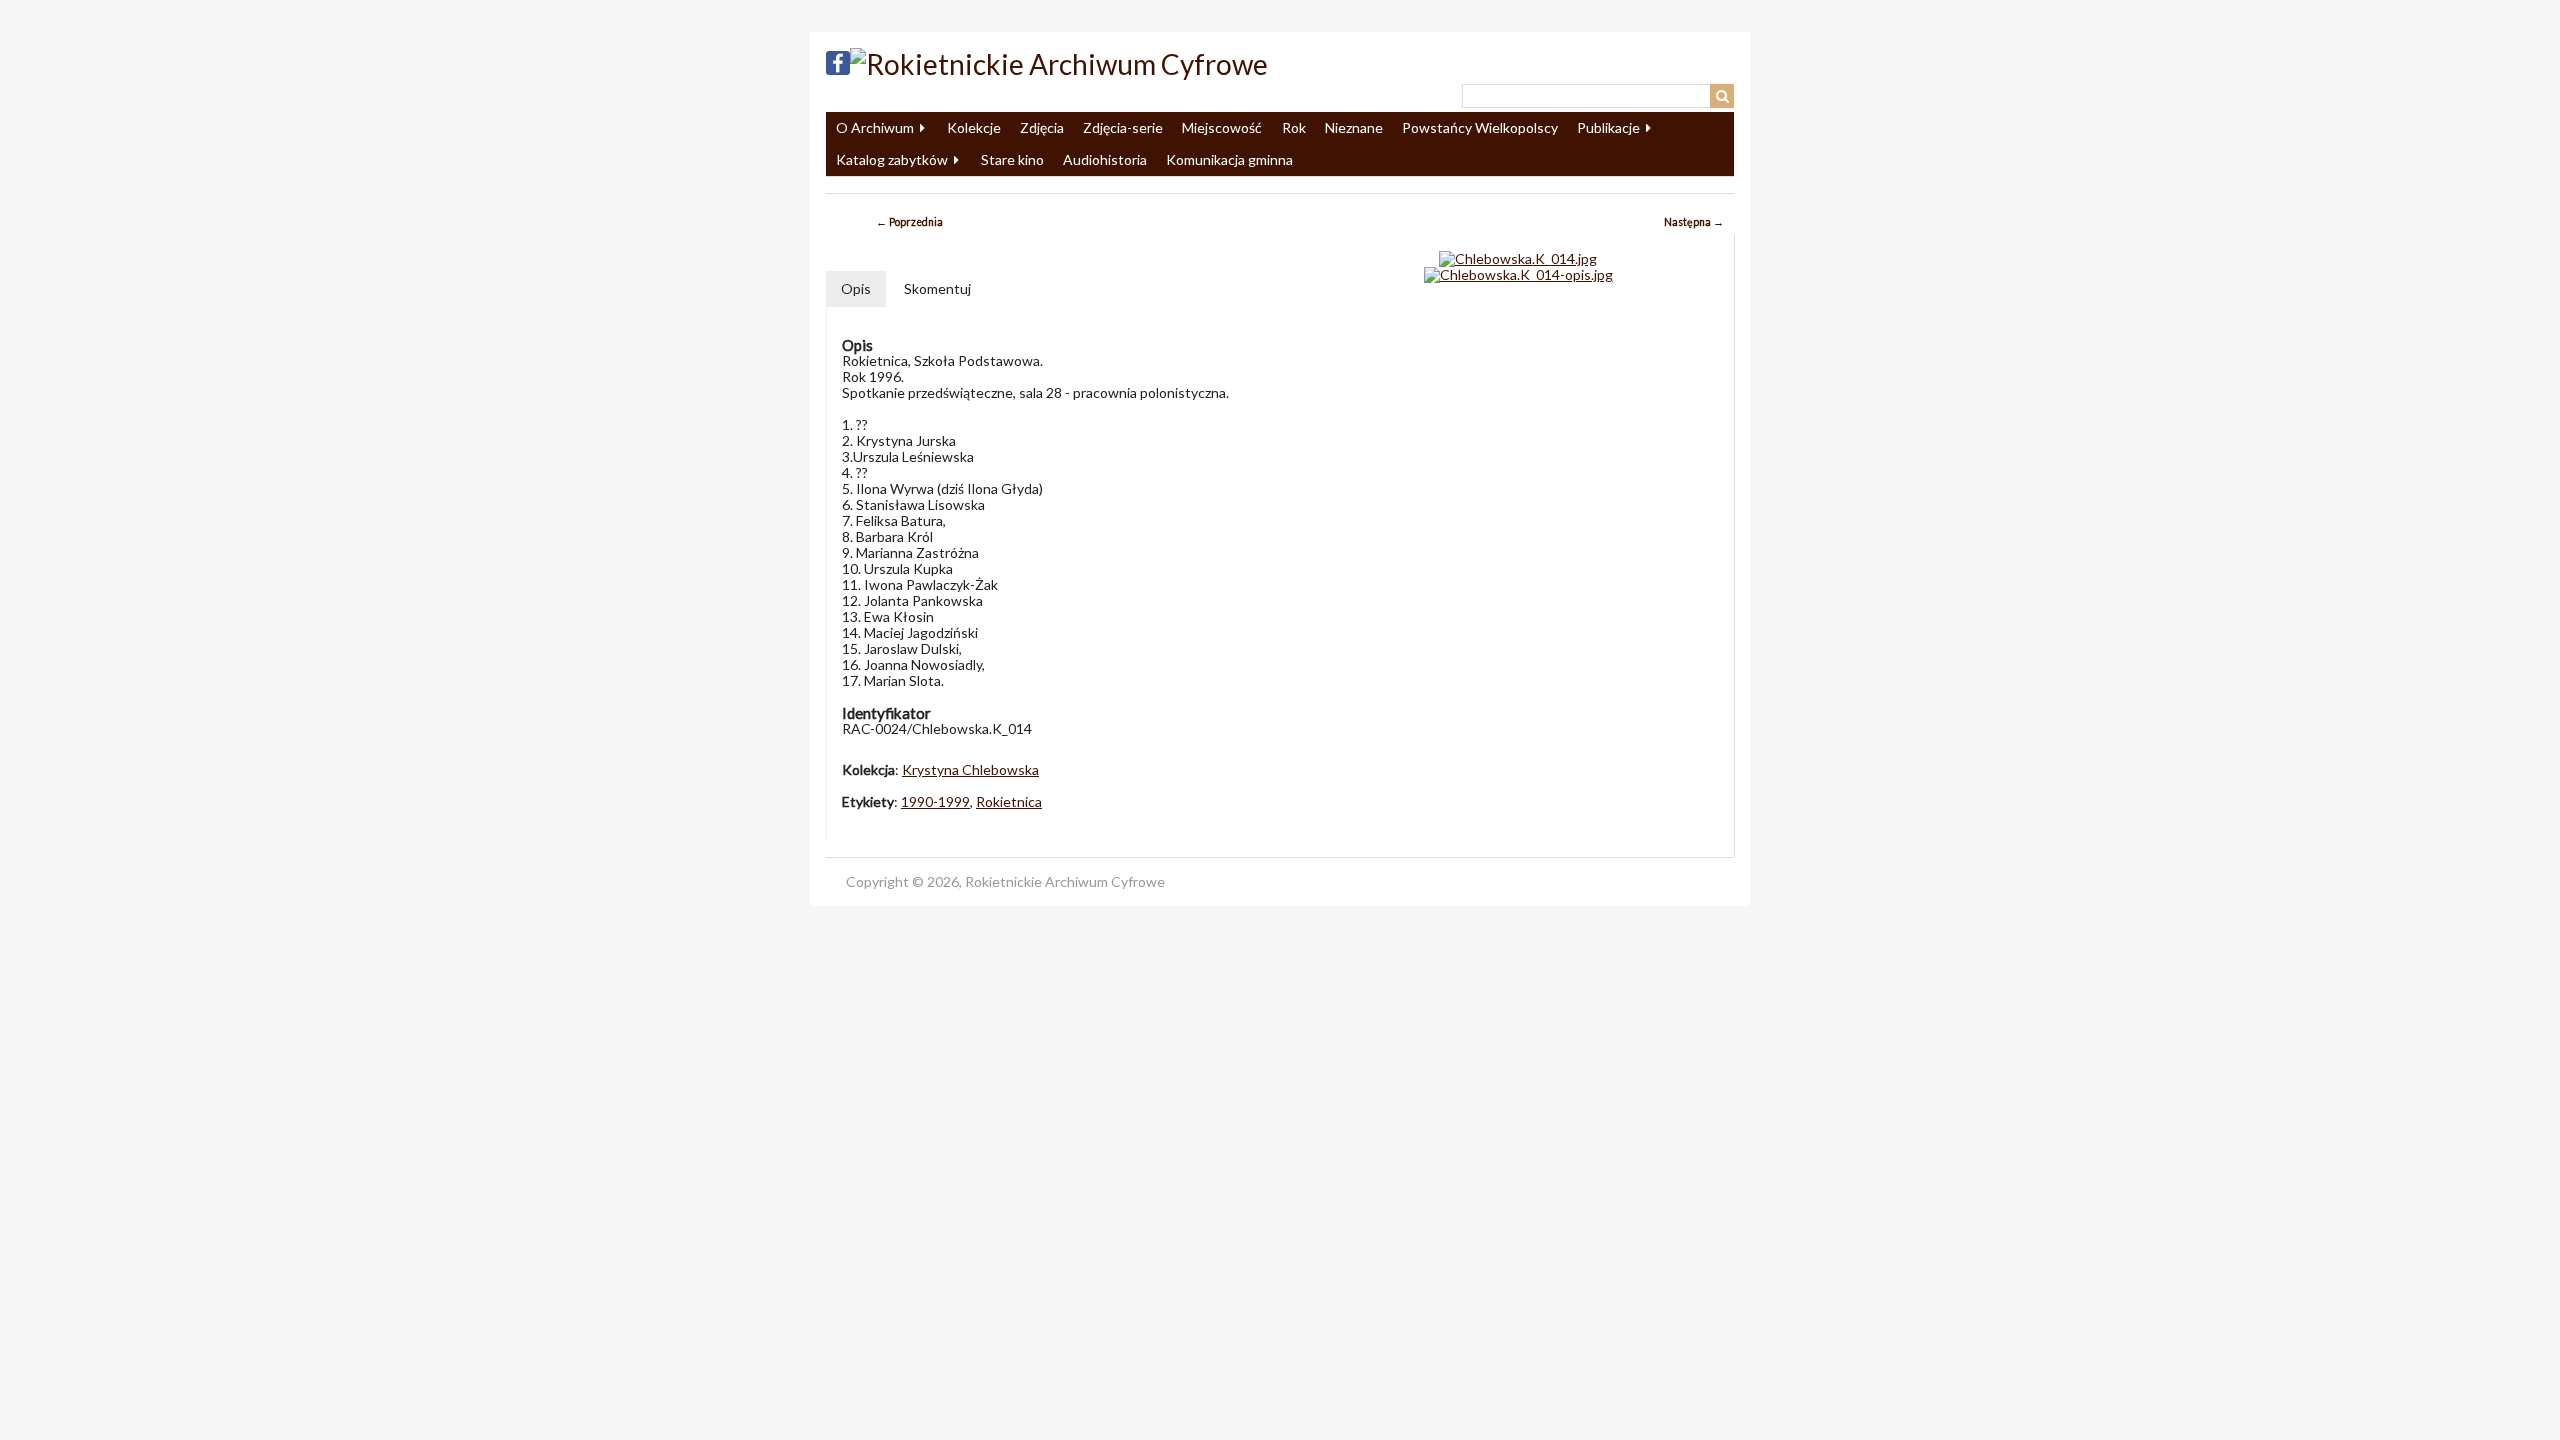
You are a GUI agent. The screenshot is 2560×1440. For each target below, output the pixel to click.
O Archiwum (875, 127)
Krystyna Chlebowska (970, 769)
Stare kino (1012, 159)
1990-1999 (935, 801)
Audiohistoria (1105, 159)
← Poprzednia (909, 222)
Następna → (1694, 222)
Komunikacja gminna (1229, 159)
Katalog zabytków (892, 159)
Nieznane (1354, 127)
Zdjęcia (1042, 127)
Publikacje (1608, 127)
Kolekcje (974, 127)
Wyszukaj (1722, 96)
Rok (1294, 127)
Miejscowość (1222, 127)
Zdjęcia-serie (1123, 127)
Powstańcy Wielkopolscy (1480, 127)
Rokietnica (1009, 801)
